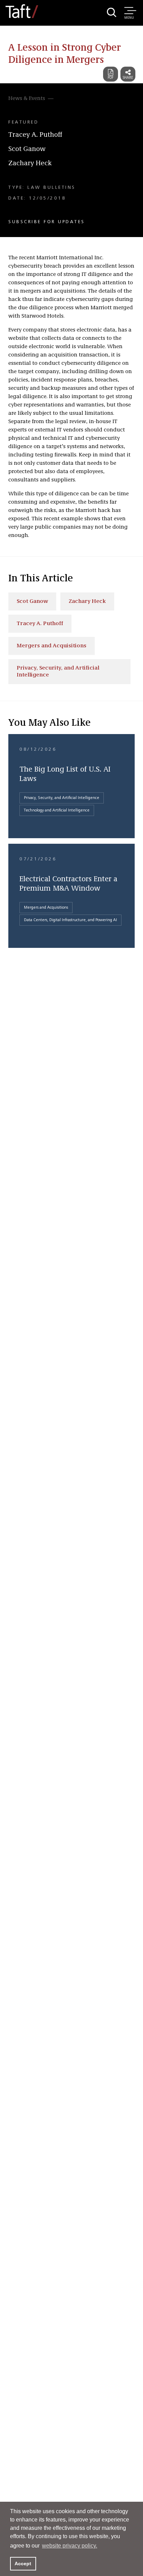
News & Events (27, 99)
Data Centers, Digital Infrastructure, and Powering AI (70, 920)
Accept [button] (23, 2564)
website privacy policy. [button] (70, 2546)
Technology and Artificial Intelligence (57, 810)
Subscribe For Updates (47, 222)
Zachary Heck (30, 163)
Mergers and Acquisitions (52, 646)
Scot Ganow (27, 149)
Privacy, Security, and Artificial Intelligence (58, 672)
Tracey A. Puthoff (35, 135)
